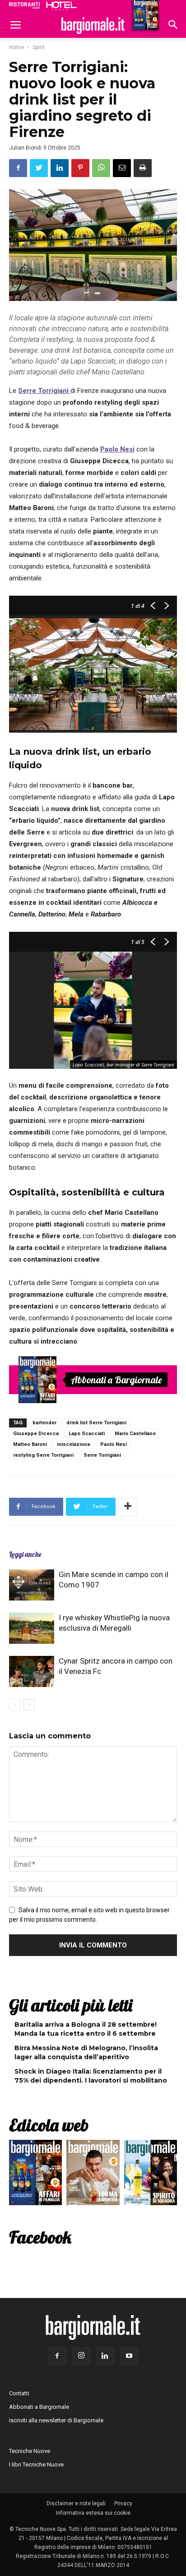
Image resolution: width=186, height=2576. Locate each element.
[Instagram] (81, 2356)
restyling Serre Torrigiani (43, 1455)
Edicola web (49, 2125)
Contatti (19, 2393)
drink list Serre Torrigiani (96, 1423)
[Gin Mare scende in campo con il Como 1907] (32, 1585)
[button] (173, 26)
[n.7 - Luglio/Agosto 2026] (37, 1380)
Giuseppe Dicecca (36, 1434)
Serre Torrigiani (102, 1455)
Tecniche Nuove (30, 2451)
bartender (44, 1423)
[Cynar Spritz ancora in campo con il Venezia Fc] (32, 1671)
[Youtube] (129, 2356)
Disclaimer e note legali (76, 2503)
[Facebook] (57, 2356)
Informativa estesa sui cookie (93, 2513)
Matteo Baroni (30, 1444)
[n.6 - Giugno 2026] (93, 2175)
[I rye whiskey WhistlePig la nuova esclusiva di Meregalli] (32, 1628)
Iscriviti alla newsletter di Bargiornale (56, 2420)
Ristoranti (24, 5)
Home (16, 47)
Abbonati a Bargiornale (116, 1380)
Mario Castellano (135, 1434)
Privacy (123, 2503)
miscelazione (74, 1444)
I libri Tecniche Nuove (36, 2464)
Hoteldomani (61, 6)
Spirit (39, 47)
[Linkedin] (105, 2356)
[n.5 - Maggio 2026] (151, 2175)
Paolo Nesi (114, 1444)
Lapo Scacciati (87, 1434)
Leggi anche (25, 1554)
